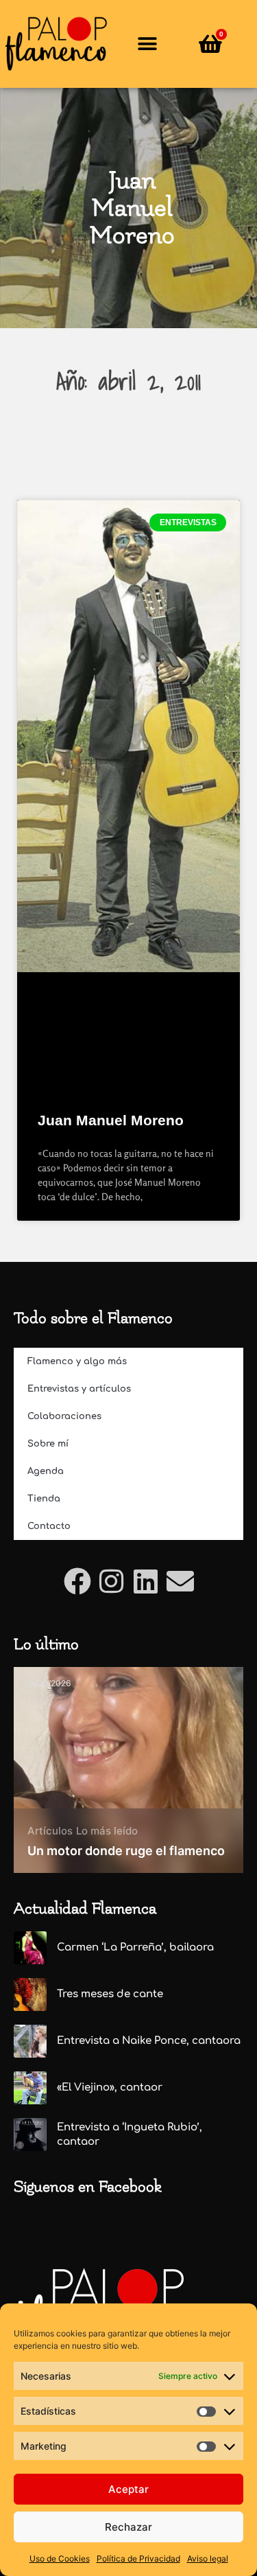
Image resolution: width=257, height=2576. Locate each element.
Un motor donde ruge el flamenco (126, 1851)
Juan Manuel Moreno (111, 1120)
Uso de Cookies (60, 2558)
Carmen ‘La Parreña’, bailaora (135, 1947)
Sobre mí (48, 1444)
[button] (148, 44)
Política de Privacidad (138, 2558)
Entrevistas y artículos (79, 1389)
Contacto (49, 1526)
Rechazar (128, 2527)
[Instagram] (112, 1581)
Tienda (44, 1499)
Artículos (50, 1831)
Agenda (46, 1471)
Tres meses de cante (110, 1994)
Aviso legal (208, 2558)
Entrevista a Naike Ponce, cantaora (149, 2041)
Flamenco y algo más (77, 1361)
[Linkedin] (146, 1581)
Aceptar (128, 2489)
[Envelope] (180, 1581)
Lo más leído (107, 1831)
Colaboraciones (64, 1416)
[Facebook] (77, 1581)
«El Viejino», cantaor (110, 2088)
